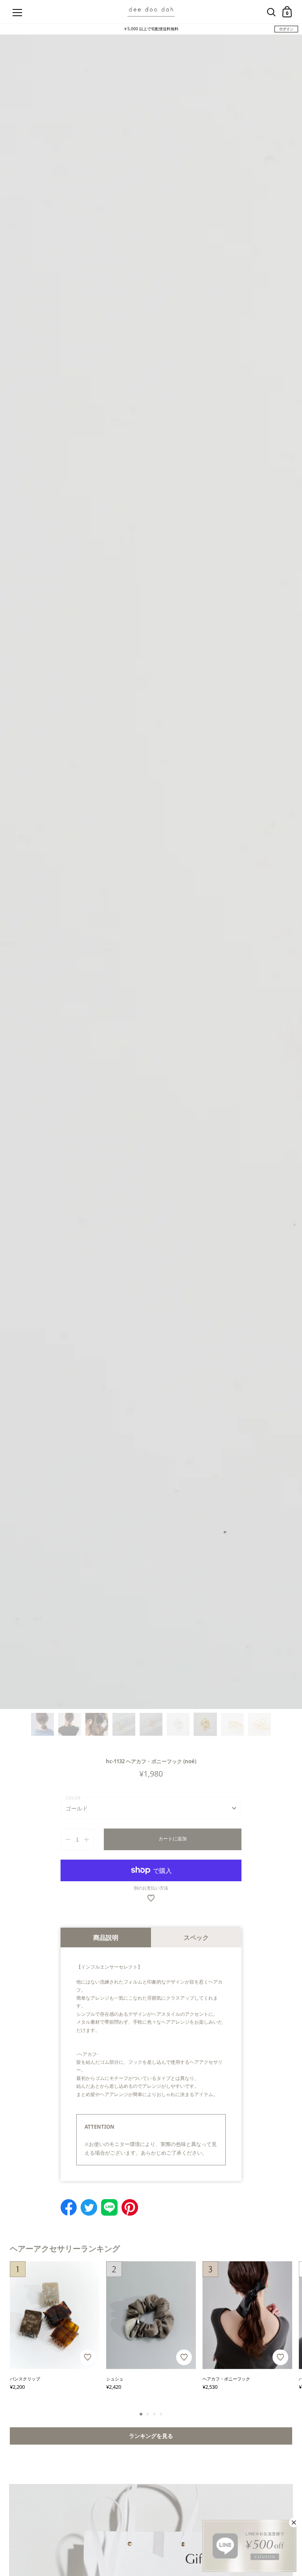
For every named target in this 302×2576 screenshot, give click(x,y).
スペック (196, 1938)
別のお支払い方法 (151, 1888)
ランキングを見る (151, 2436)
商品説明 (106, 1938)
